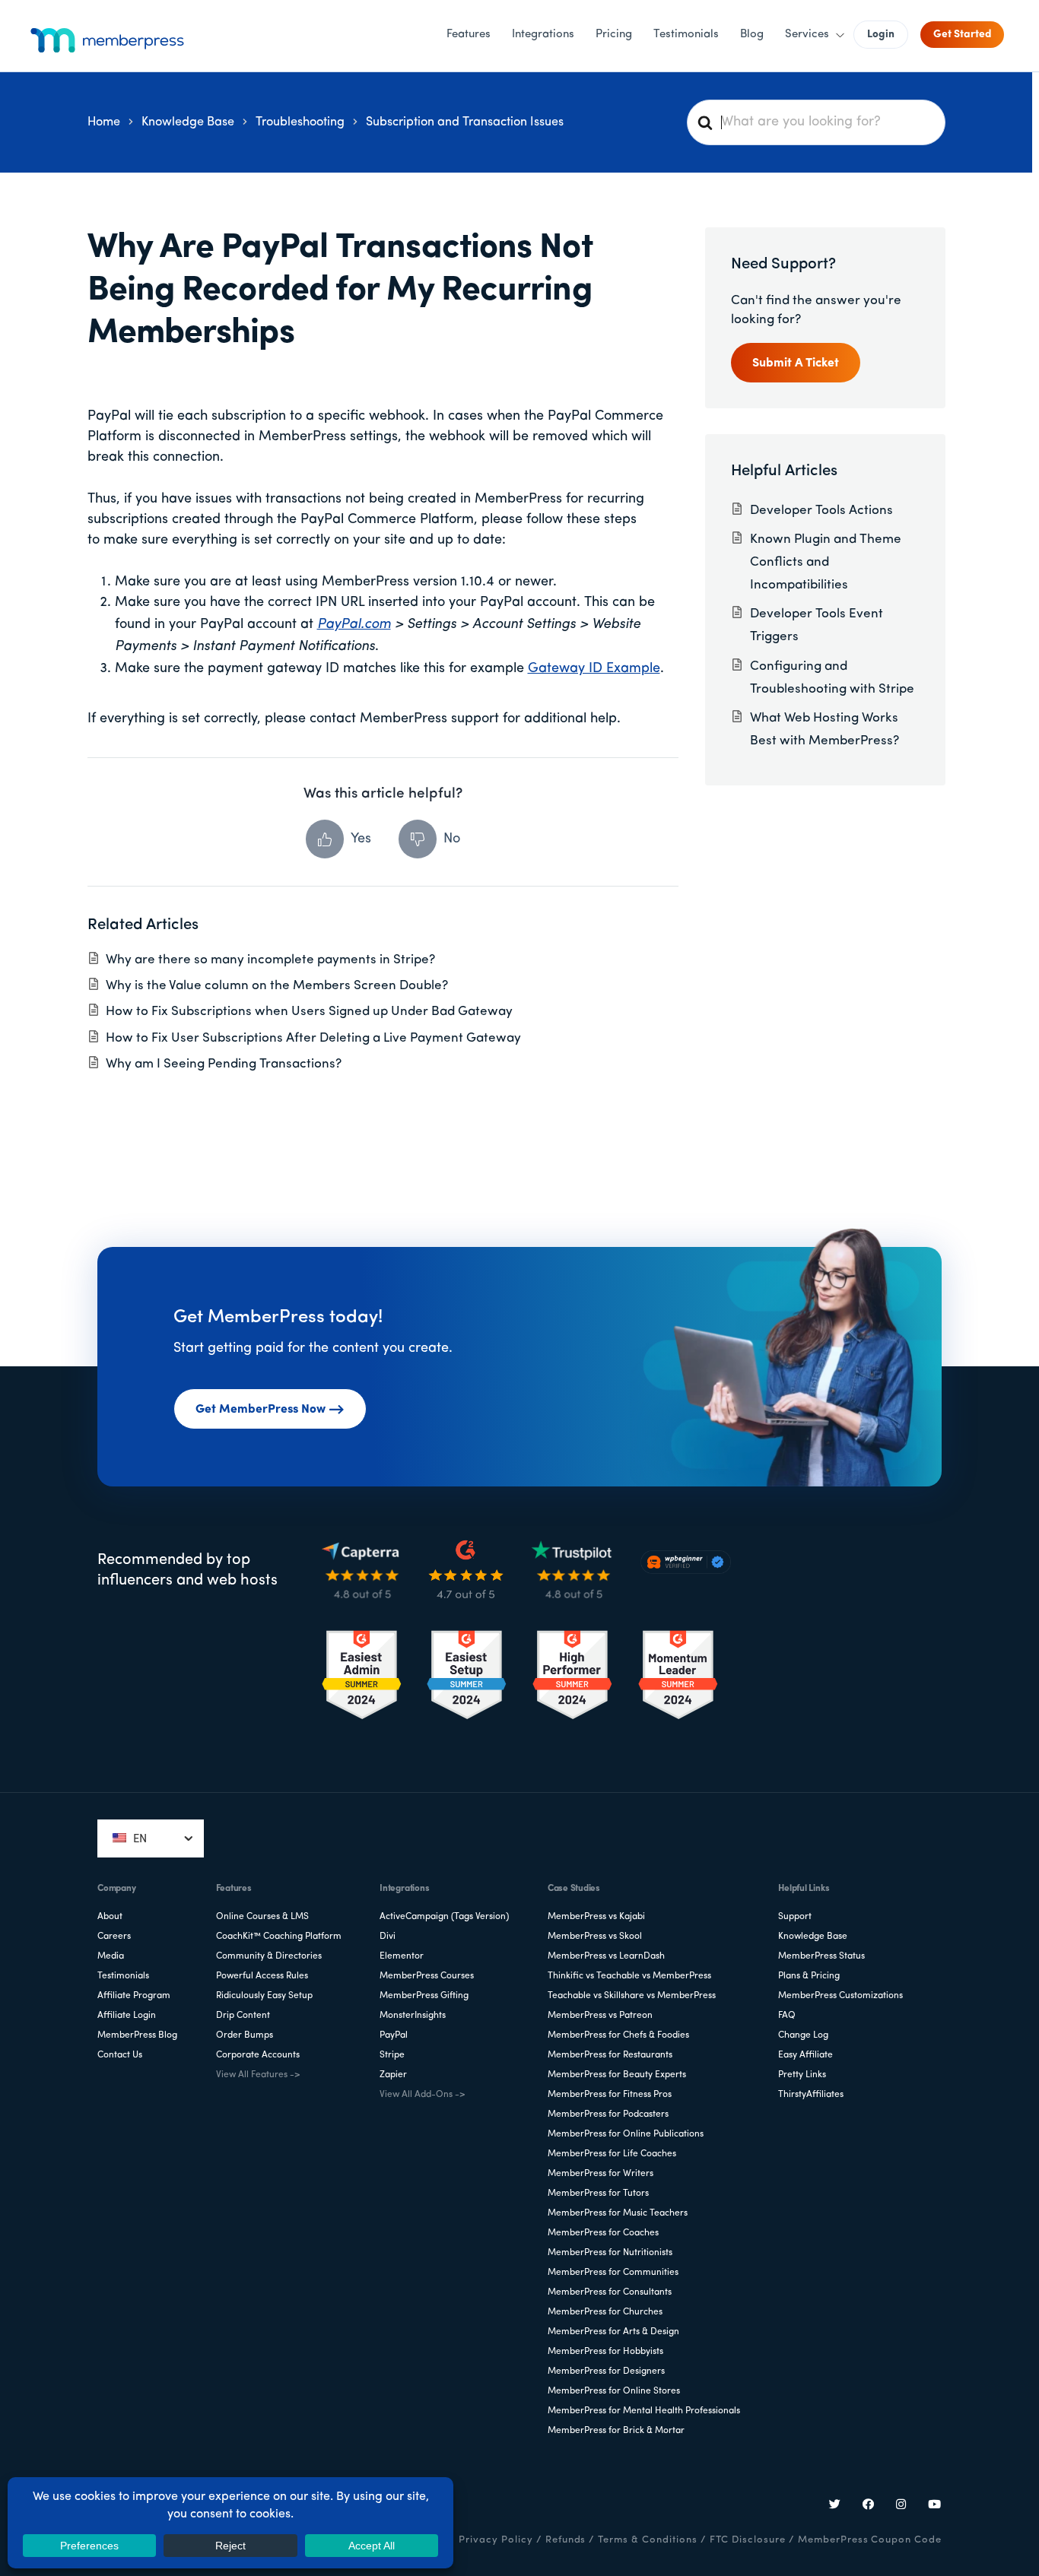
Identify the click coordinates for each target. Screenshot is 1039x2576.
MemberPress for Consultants (610, 2292)
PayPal (394, 2035)
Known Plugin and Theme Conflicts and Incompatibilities (826, 562)
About (110, 1917)
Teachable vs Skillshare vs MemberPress (632, 1996)
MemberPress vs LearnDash (606, 1956)
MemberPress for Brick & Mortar (616, 2431)
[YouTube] (935, 2506)
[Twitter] (835, 2506)
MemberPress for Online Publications (626, 2134)
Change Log (803, 2035)
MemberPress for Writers (601, 2174)
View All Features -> (258, 2075)
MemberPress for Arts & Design (613, 2332)
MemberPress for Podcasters (608, 2114)
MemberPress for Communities (613, 2273)
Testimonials (123, 1976)
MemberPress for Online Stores (614, 2391)
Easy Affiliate (805, 2055)
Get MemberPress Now (261, 1410)
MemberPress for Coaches (603, 2233)
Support (795, 1917)
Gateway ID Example (594, 669)
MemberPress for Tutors (598, 2194)
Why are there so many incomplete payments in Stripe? (270, 960)
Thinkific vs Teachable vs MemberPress (629, 1976)
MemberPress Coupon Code (870, 2540)
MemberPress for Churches (605, 2312)
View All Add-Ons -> (422, 2095)
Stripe (392, 2055)
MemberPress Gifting (424, 1996)
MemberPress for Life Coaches (612, 2154)
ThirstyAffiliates (811, 2095)
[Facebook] (869, 2506)
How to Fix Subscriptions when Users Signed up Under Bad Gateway (309, 1012)
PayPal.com (354, 625)
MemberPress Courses (427, 1976)
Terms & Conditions (647, 2540)
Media (111, 1956)
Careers (114, 1937)
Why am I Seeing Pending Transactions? (224, 1064)
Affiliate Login (127, 2016)
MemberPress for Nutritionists (610, 2253)
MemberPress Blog (137, 2035)
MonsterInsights (413, 2016)
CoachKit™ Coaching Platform (279, 1937)
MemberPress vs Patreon (600, 2016)
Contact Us (120, 2055)
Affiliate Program (134, 1996)
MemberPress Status (821, 1956)
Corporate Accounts (258, 2055)
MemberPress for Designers (606, 2371)
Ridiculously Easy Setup (264, 1996)
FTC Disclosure (748, 2540)
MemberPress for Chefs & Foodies (618, 2035)
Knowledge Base (813, 1937)
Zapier (393, 2075)
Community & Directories (269, 1956)
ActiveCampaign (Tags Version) (444, 1917)
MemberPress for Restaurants (610, 2055)
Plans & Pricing (809, 1976)
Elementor (402, 1956)
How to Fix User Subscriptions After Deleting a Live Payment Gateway (313, 1038)
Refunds (566, 2540)
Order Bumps (245, 2035)
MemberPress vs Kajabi (596, 1917)
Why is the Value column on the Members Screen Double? (277, 986)
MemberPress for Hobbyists (605, 2352)
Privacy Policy (496, 2540)
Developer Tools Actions (821, 511)
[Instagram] (901, 2506)
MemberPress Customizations (840, 1996)
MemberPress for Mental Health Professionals (644, 2411)
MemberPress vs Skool (595, 1937)
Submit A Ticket (796, 363)
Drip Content (243, 2016)
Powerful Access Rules (262, 1976)
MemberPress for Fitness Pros (610, 2095)
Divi (388, 1937)
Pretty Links (802, 2075)
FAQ (787, 2016)
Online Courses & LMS (262, 1917)
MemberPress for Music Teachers (618, 2213)
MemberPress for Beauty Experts (617, 2075)
